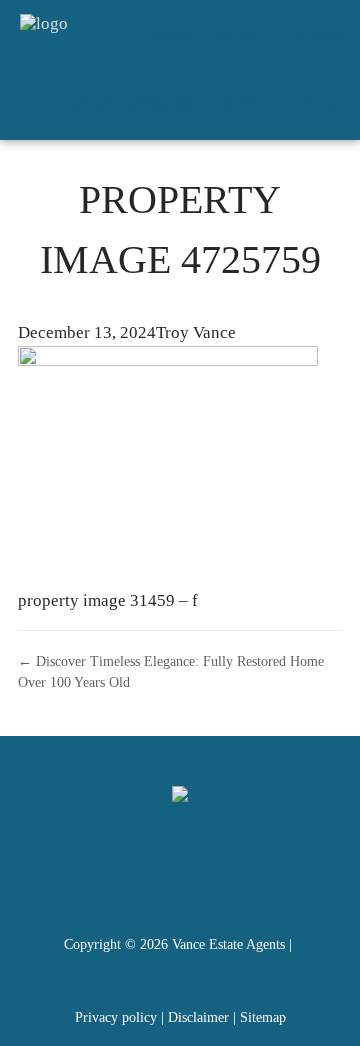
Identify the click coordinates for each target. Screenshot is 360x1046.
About (247, 104)
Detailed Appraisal (126, 104)
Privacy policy (116, 1017)
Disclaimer (198, 1017)
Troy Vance (196, 332)
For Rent (316, 34)
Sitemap (263, 1017)
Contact (326, 104)
